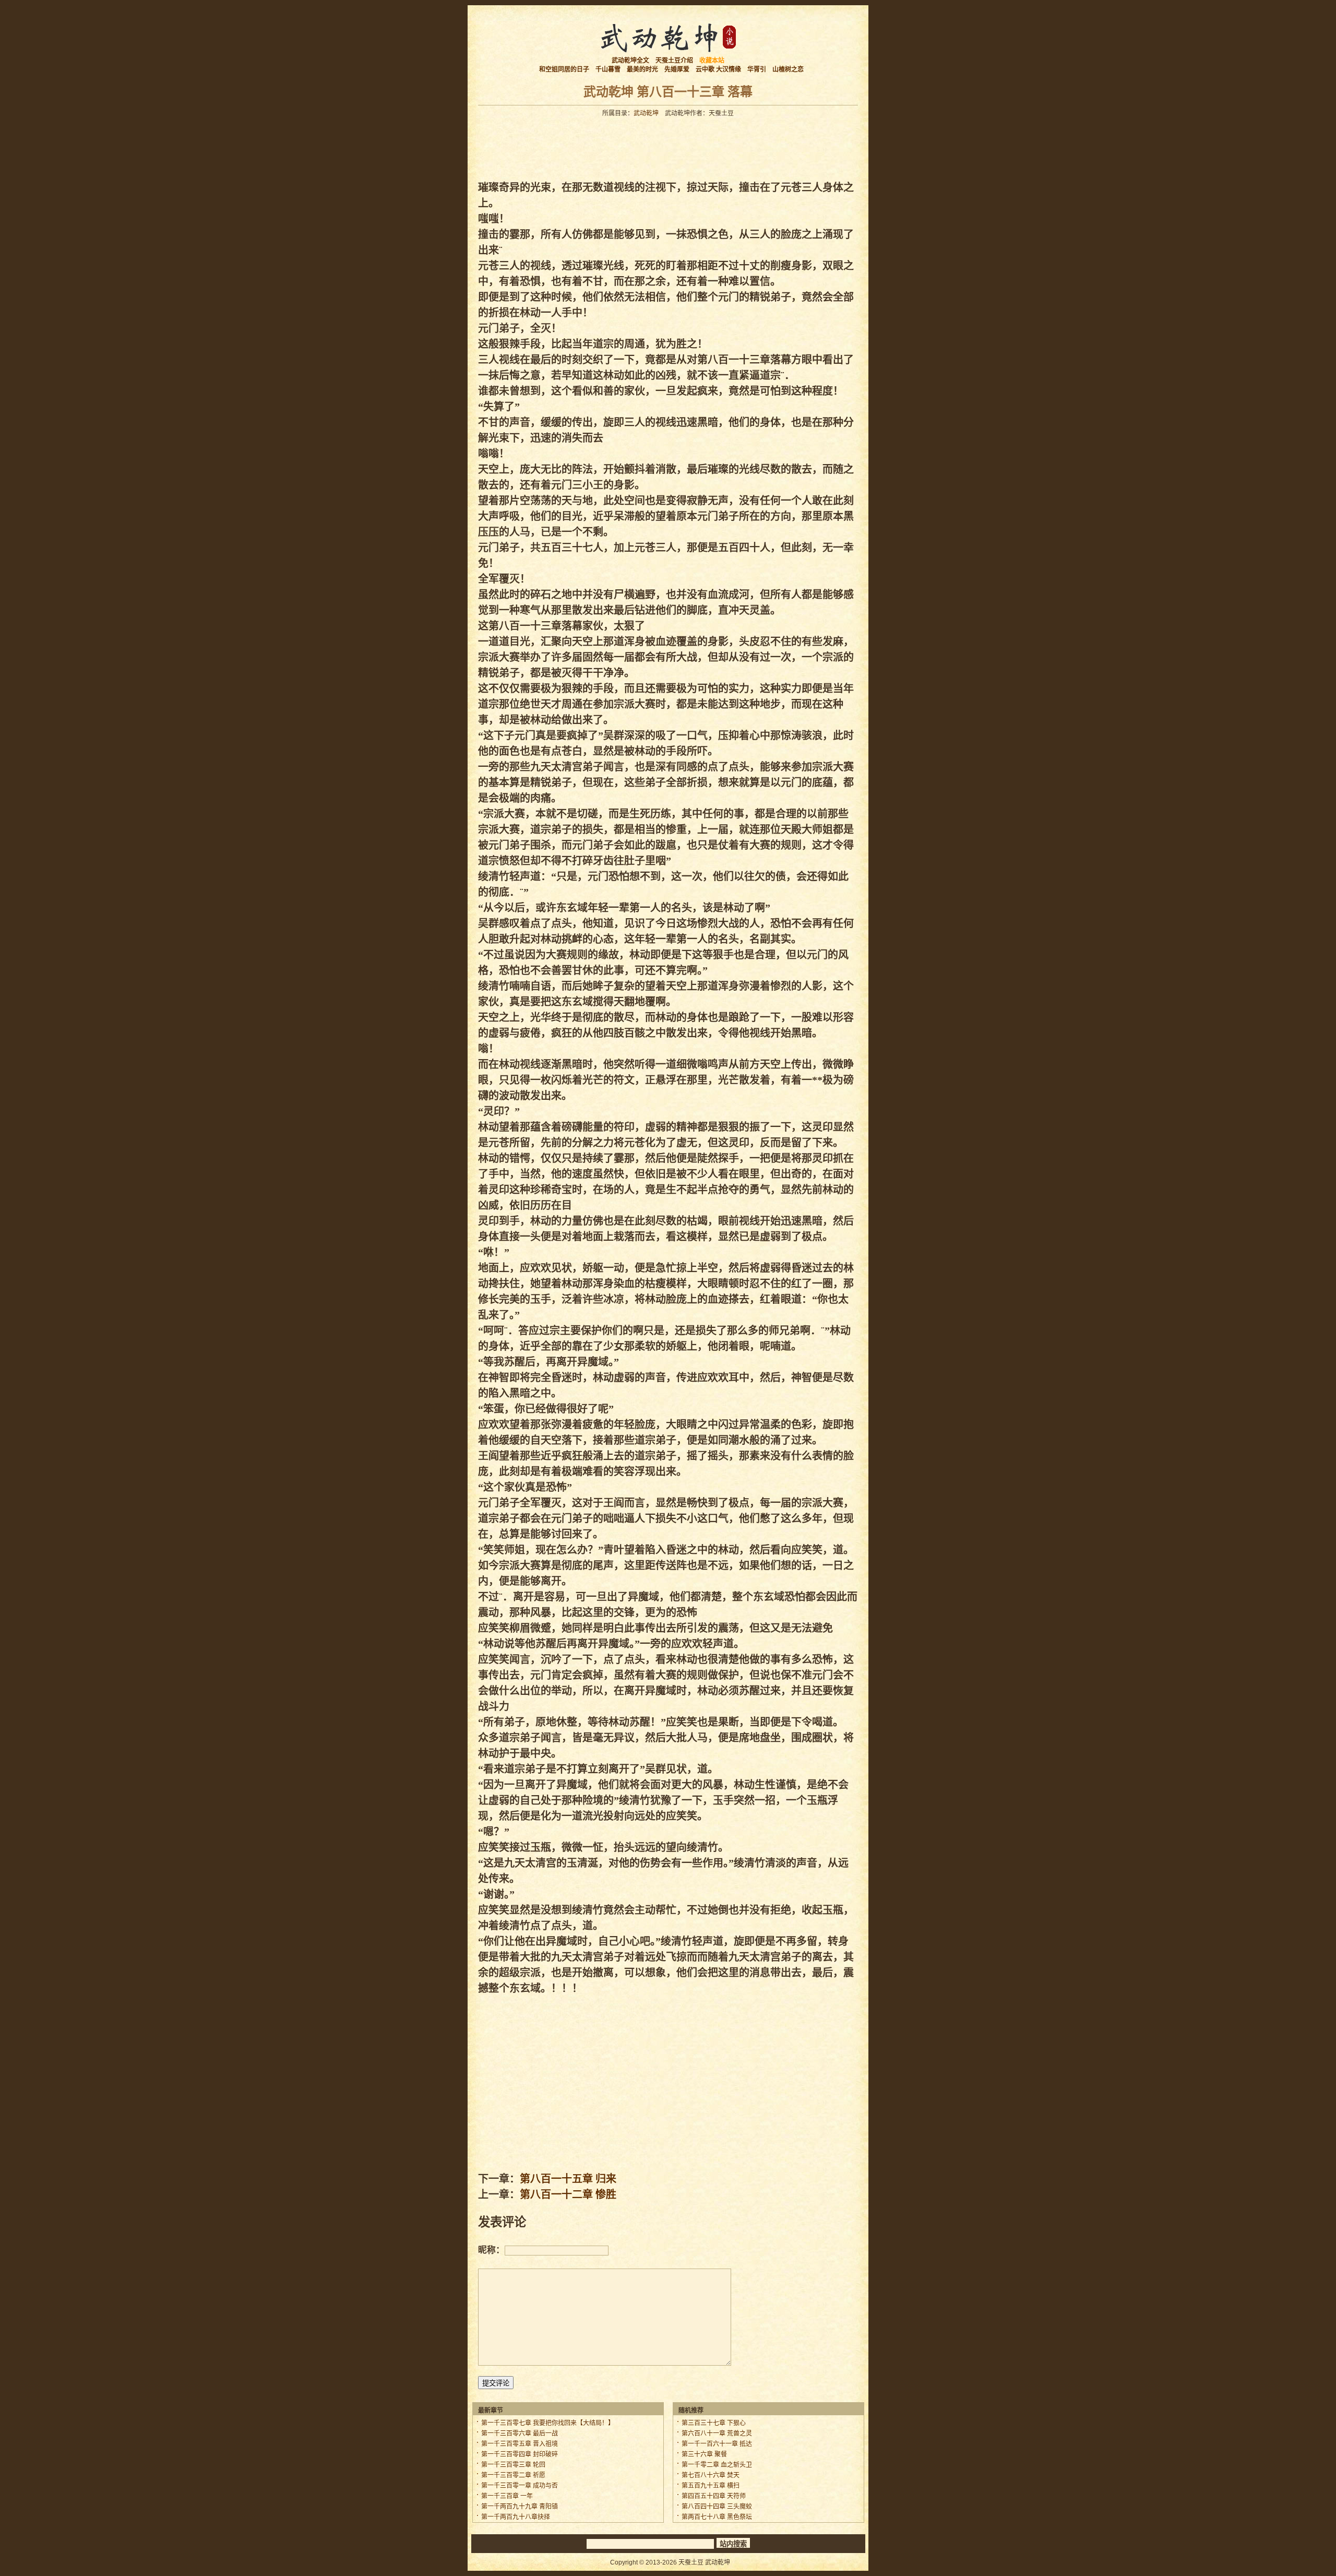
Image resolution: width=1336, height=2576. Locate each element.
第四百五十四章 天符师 (714, 2496)
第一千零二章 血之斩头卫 (717, 2465)
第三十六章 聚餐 (704, 2454)
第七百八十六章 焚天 (711, 2475)
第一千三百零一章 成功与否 (520, 2486)
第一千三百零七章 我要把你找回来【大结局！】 (548, 2423)
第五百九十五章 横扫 (711, 2486)
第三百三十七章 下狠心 (714, 2423)
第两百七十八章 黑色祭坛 (717, 2517)
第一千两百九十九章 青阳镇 (520, 2507)
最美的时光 (642, 69)
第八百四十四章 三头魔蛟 (717, 2507)
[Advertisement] (668, 146)
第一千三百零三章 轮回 (513, 2465)
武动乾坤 (646, 113)
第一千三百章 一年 (507, 2496)
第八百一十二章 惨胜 (568, 2194)
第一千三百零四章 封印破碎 (520, 2454)
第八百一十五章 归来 (568, 2179)
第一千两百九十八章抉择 (516, 2517)
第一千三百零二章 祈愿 (513, 2475)
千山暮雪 (608, 69)
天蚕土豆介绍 (674, 61)
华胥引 (757, 69)
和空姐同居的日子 (564, 69)
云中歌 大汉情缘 (718, 69)
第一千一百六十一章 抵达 (717, 2444)
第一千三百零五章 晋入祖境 (520, 2444)
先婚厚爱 (677, 69)
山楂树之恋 (788, 69)
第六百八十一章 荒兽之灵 (717, 2433)
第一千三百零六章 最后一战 (520, 2433)
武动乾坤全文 (630, 61)
